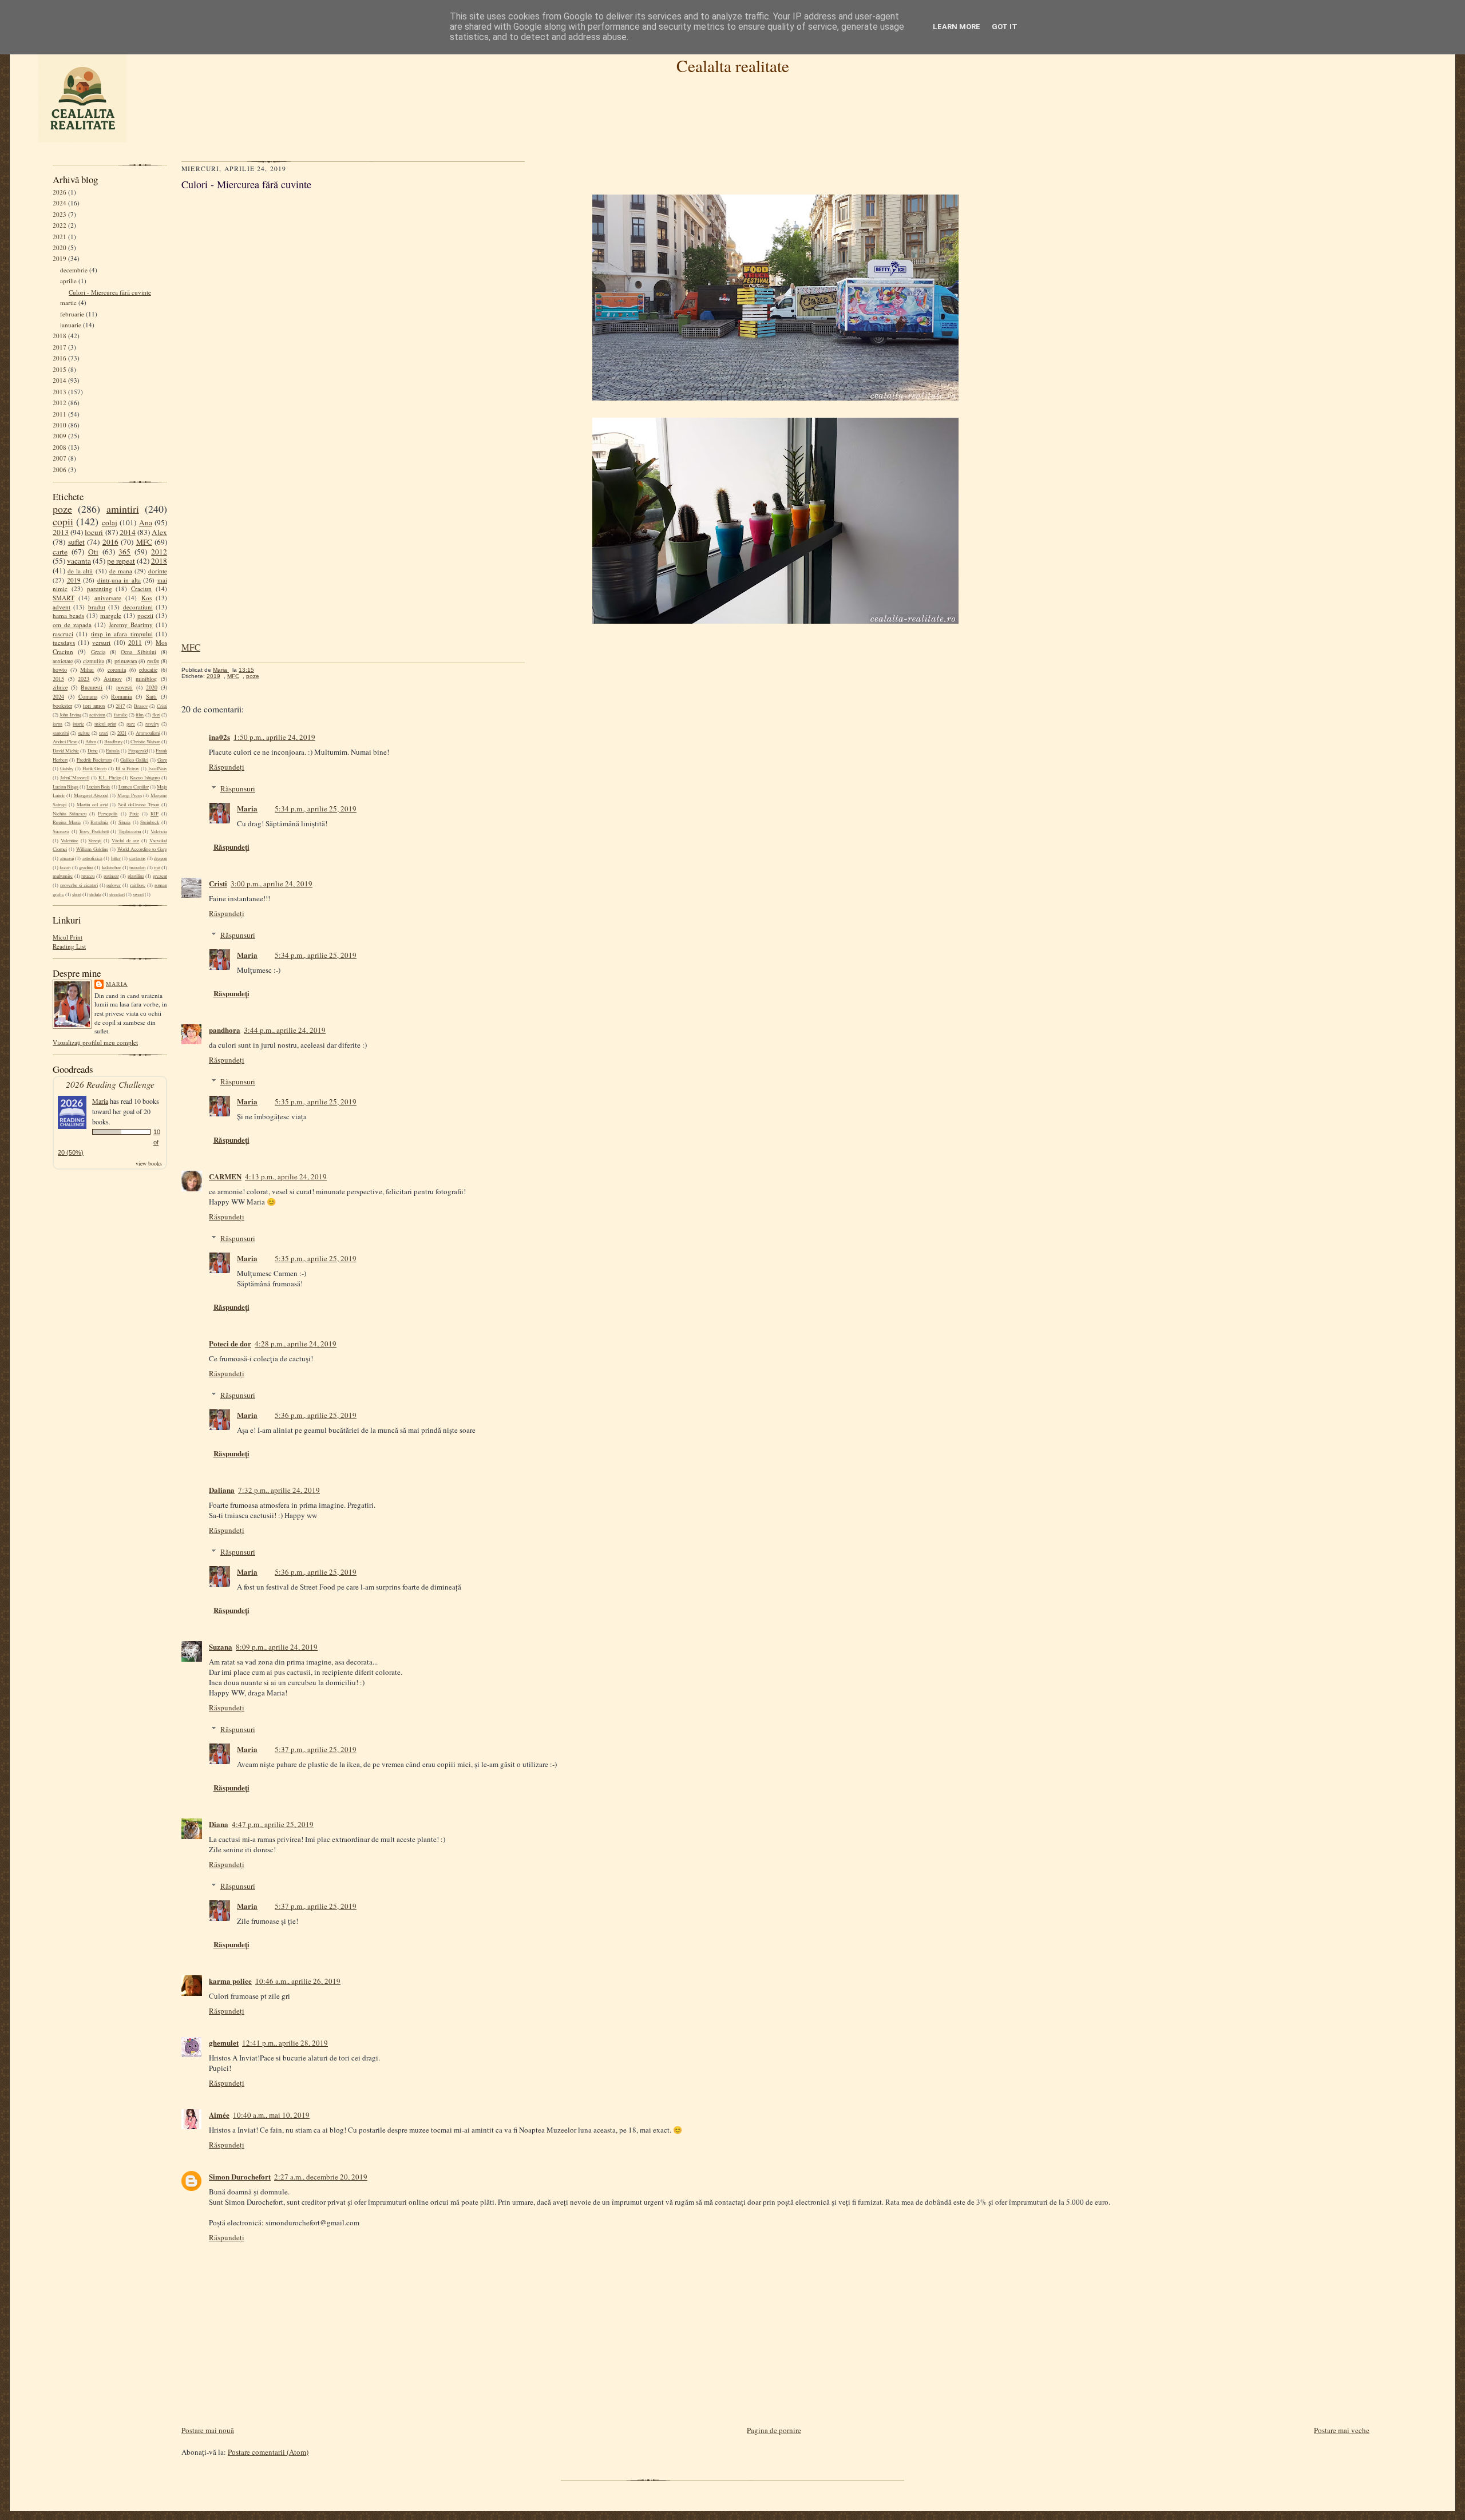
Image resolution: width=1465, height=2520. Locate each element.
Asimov (113, 679)
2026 (60, 192)
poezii (145, 615)
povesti (124, 687)
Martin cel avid (92, 805)
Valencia (159, 831)
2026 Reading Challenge (110, 1084)
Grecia (98, 652)
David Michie (66, 751)
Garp (162, 760)
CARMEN (225, 1176)
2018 (60, 336)
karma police (230, 1981)
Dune (93, 751)
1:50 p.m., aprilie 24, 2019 (274, 737)
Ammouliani (148, 733)
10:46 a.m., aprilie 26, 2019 (298, 1981)
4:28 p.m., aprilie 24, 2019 (296, 1344)
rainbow (138, 885)
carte (60, 552)
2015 (60, 369)
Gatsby (67, 768)
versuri (101, 642)
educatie (148, 669)
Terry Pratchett (94, 831)
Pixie (134, 814)
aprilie (68, 281)
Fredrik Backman (94, 760)
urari (104, 733)
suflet (76, 542)
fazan (65, 867)
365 (124, 552)
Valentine (70, 841)
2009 (60, 436)
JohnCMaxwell (75, 778)
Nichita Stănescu (70, 814)
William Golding (92, 849)
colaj (110, 522)
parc (131, 724)
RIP (155, 814)
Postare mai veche (1342, 2430)
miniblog (146, 679)
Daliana (222, 1490)
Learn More (957, 27)
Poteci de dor (230, 1343)
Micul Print (68, 937)
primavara (126, 661)
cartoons (137, 858)
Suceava (61, 831)
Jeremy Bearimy (131, 625)
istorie (78, 724)
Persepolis (108, 814)
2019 (60, 258)
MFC (144, 542)
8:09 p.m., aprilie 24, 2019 (277, 1647)
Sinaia (124, 822)
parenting (100, 589)
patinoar (111, 876)
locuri (94, 532)
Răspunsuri (238, 789)
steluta (95, 894)
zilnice (60, 687)
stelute (84, 733)
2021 (60, 237)
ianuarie (71, 325)
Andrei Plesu (65, 742)
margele (111, 615)
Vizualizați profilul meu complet (95, 1042)
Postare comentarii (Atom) (268, 2452)
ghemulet (224, 2042)
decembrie (74, 270)
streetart (117, 894)
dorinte (158, 571)
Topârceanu (130, 831)
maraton (137, 867)
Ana (146, 522)
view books (149, 1163)
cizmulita (94, 661)
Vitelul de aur (126, 841)
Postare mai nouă (208, 2430)
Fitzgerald (138, 751)
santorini (61, 733)
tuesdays (64, 642)
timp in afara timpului (122, 634)
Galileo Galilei (134, 760)
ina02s (219, 737)
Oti (93, 552)
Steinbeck (150, 822)
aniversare (108, 598)
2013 (60, 392)
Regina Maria (67, 822)
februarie (72, 314)
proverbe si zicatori (79, 885)
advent (62, 607)
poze (62, 509)
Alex (159, 532)
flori (156, 715)
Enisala (113, 751)
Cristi (162, 706)
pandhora (225, 1030)
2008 (60, 447)
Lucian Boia (98, 787)
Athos (91, 742)
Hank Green (94, 768)
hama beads (68, 615)
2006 (60, 469)
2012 (60, 403)
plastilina (136, 876)
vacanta (79, 561)
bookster (62, 706)
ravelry (152, 724)
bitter (116, 858)
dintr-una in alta (119, 580)
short (77, 894)
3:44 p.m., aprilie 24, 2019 (285, 1030)
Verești (95, 841)
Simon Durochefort (240, 2176)
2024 (60, 203)
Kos (146, 598)
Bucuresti (92, 687)
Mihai (87, 669)
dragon (161, 858)
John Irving (70, 715)
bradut (97, 607)
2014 (60, 380)
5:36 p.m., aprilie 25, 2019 (316, 1415)
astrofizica (92, 858)
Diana (219, 1824)
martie (68, 302)
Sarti (151, 696)
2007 (60, 458)
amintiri (123, 509)
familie (121, 715)
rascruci (63, 634)
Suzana (221, 1647)
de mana (121, 571)
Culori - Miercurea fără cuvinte (110, 292)
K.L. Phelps (110, 778)
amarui (67, 858)
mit (157, 867)
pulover (114, 885)
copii (63, 521)
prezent (160, 876)
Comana (88, 696)
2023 (60, 214)
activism (97, 715)
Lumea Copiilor (134, 787)
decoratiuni (138, 607)
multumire (63, 876)
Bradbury (113, 742)
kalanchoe (112, 867)
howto (60, 669)
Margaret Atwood (91, 795)
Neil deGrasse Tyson (138, 805)
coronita (117, 669)
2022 (60, 225)
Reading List (69, 946)
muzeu (88, 876)
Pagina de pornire (774, 2430)
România (99, 822)
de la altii (80, 571)
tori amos (94, 706)
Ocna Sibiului (138, 652)
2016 (60, 358)
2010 (60, 425)
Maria (117, 984)
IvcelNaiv (158, 768)
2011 (60, 414)
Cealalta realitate (733, 66)
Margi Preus (130, 795)
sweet (138, 894)
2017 (60, 347)
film (140, 715)
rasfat (153, 661)
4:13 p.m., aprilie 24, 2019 (286, 1176)
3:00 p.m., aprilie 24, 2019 (272, 883)
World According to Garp (142, 849)
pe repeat (121, 561)
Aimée (219, 2115)
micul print (105, 724)
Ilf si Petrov (127, 768)
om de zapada (72, 625)
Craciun (141, 589)
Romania (121, 696)
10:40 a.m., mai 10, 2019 (271, 2115)
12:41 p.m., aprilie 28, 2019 (285, 2043)
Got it (1005, 27)
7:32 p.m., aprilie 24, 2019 (279, 1490)
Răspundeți (227, 767)
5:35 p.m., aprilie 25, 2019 (316, 1101)
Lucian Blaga (66, 787)
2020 (60, 247)
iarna (58, 724)
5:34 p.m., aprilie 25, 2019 (316, 809)
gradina (86, 867)
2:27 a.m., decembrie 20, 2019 (321, 2177)
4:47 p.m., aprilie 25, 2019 (273, 1824)
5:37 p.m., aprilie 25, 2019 (316, 1749)
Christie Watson (145, 742)
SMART (64, 598)
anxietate (63, 661)
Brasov (141, 706)
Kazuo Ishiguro (145, 778)
